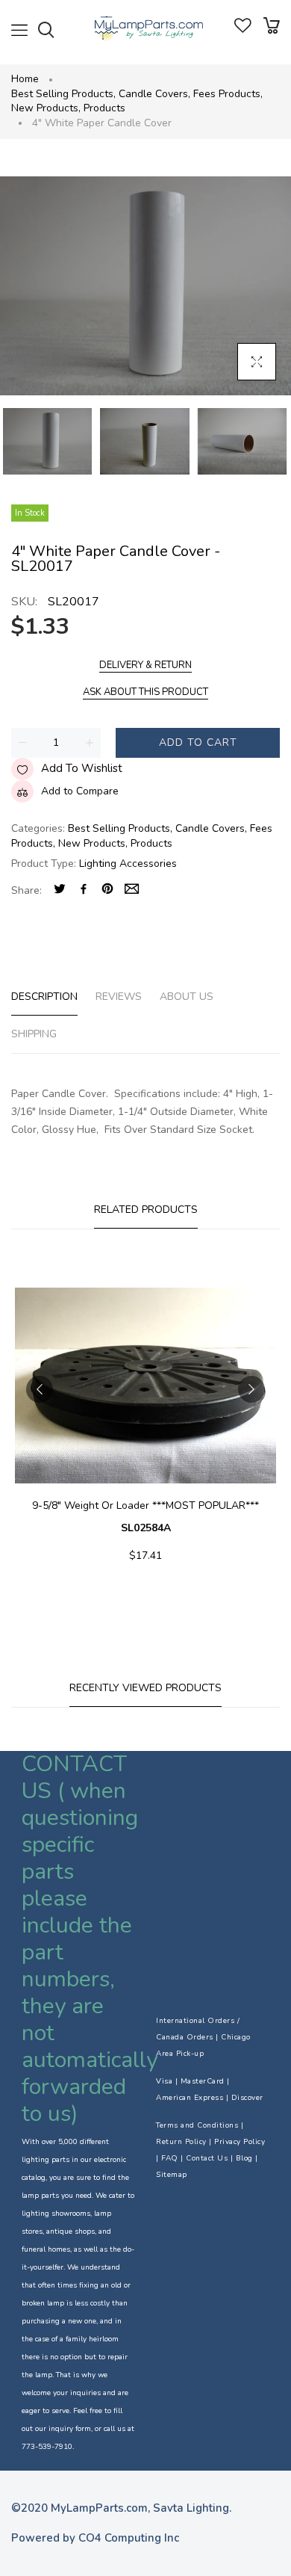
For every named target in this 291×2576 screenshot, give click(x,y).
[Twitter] (60, 890)
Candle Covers (154, 94)
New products (46, 108)
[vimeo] (107, 890)
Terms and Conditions (197, 2125)
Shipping (34, 1034)
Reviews (119, 997)
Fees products (228, 94)
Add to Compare (80, 791)
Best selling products (63, 94)
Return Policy (181, 2142)
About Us (187, 997)
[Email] (132, 890)
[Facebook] (84, 890)
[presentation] (40, 1389)
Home (25, 79)
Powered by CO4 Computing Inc (95, 2538)
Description (44, 997)
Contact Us (207, 2158)
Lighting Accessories (128, 864)
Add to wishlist (82, 768)
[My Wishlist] (243, 30)
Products (104, 108)
